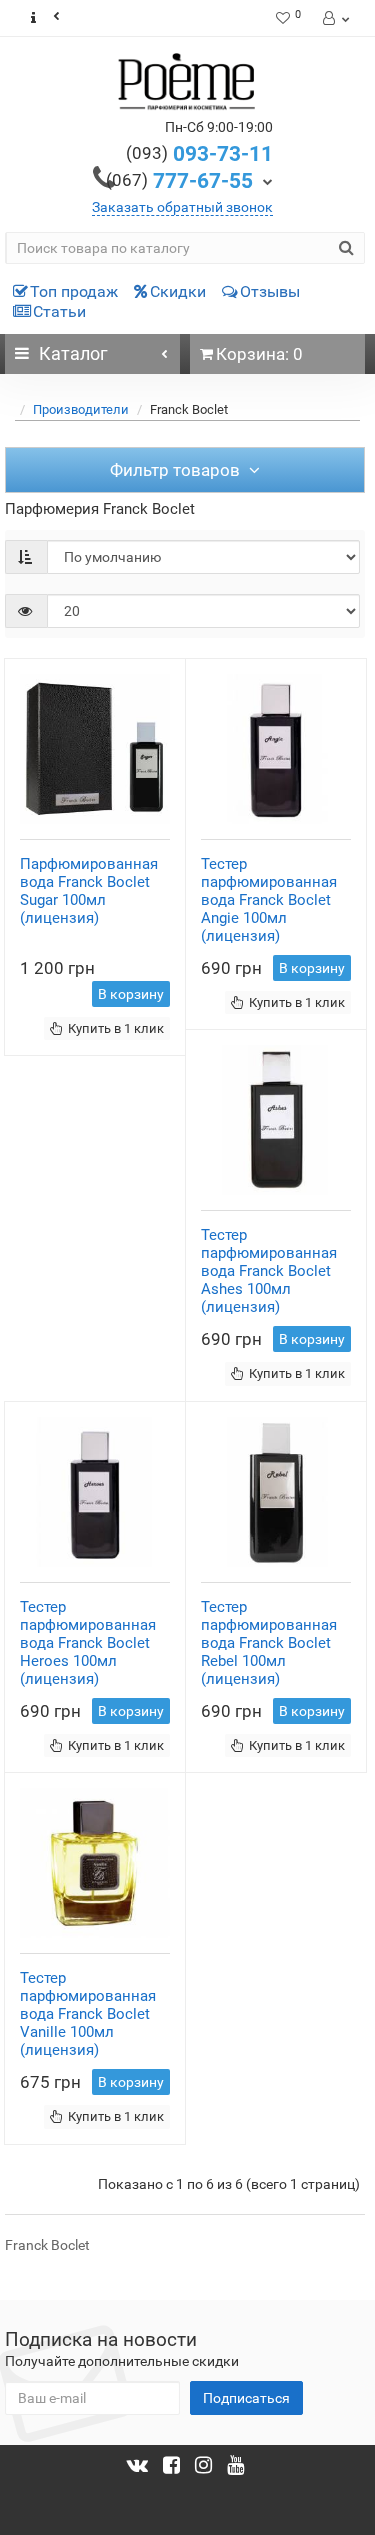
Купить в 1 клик (116, 1028)
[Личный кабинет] (334, 18)
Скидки (178, 291)
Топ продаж (74, 291)
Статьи (59, 311)
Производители (81, 409)
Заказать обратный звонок (182, 207)
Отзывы (270, 291)
